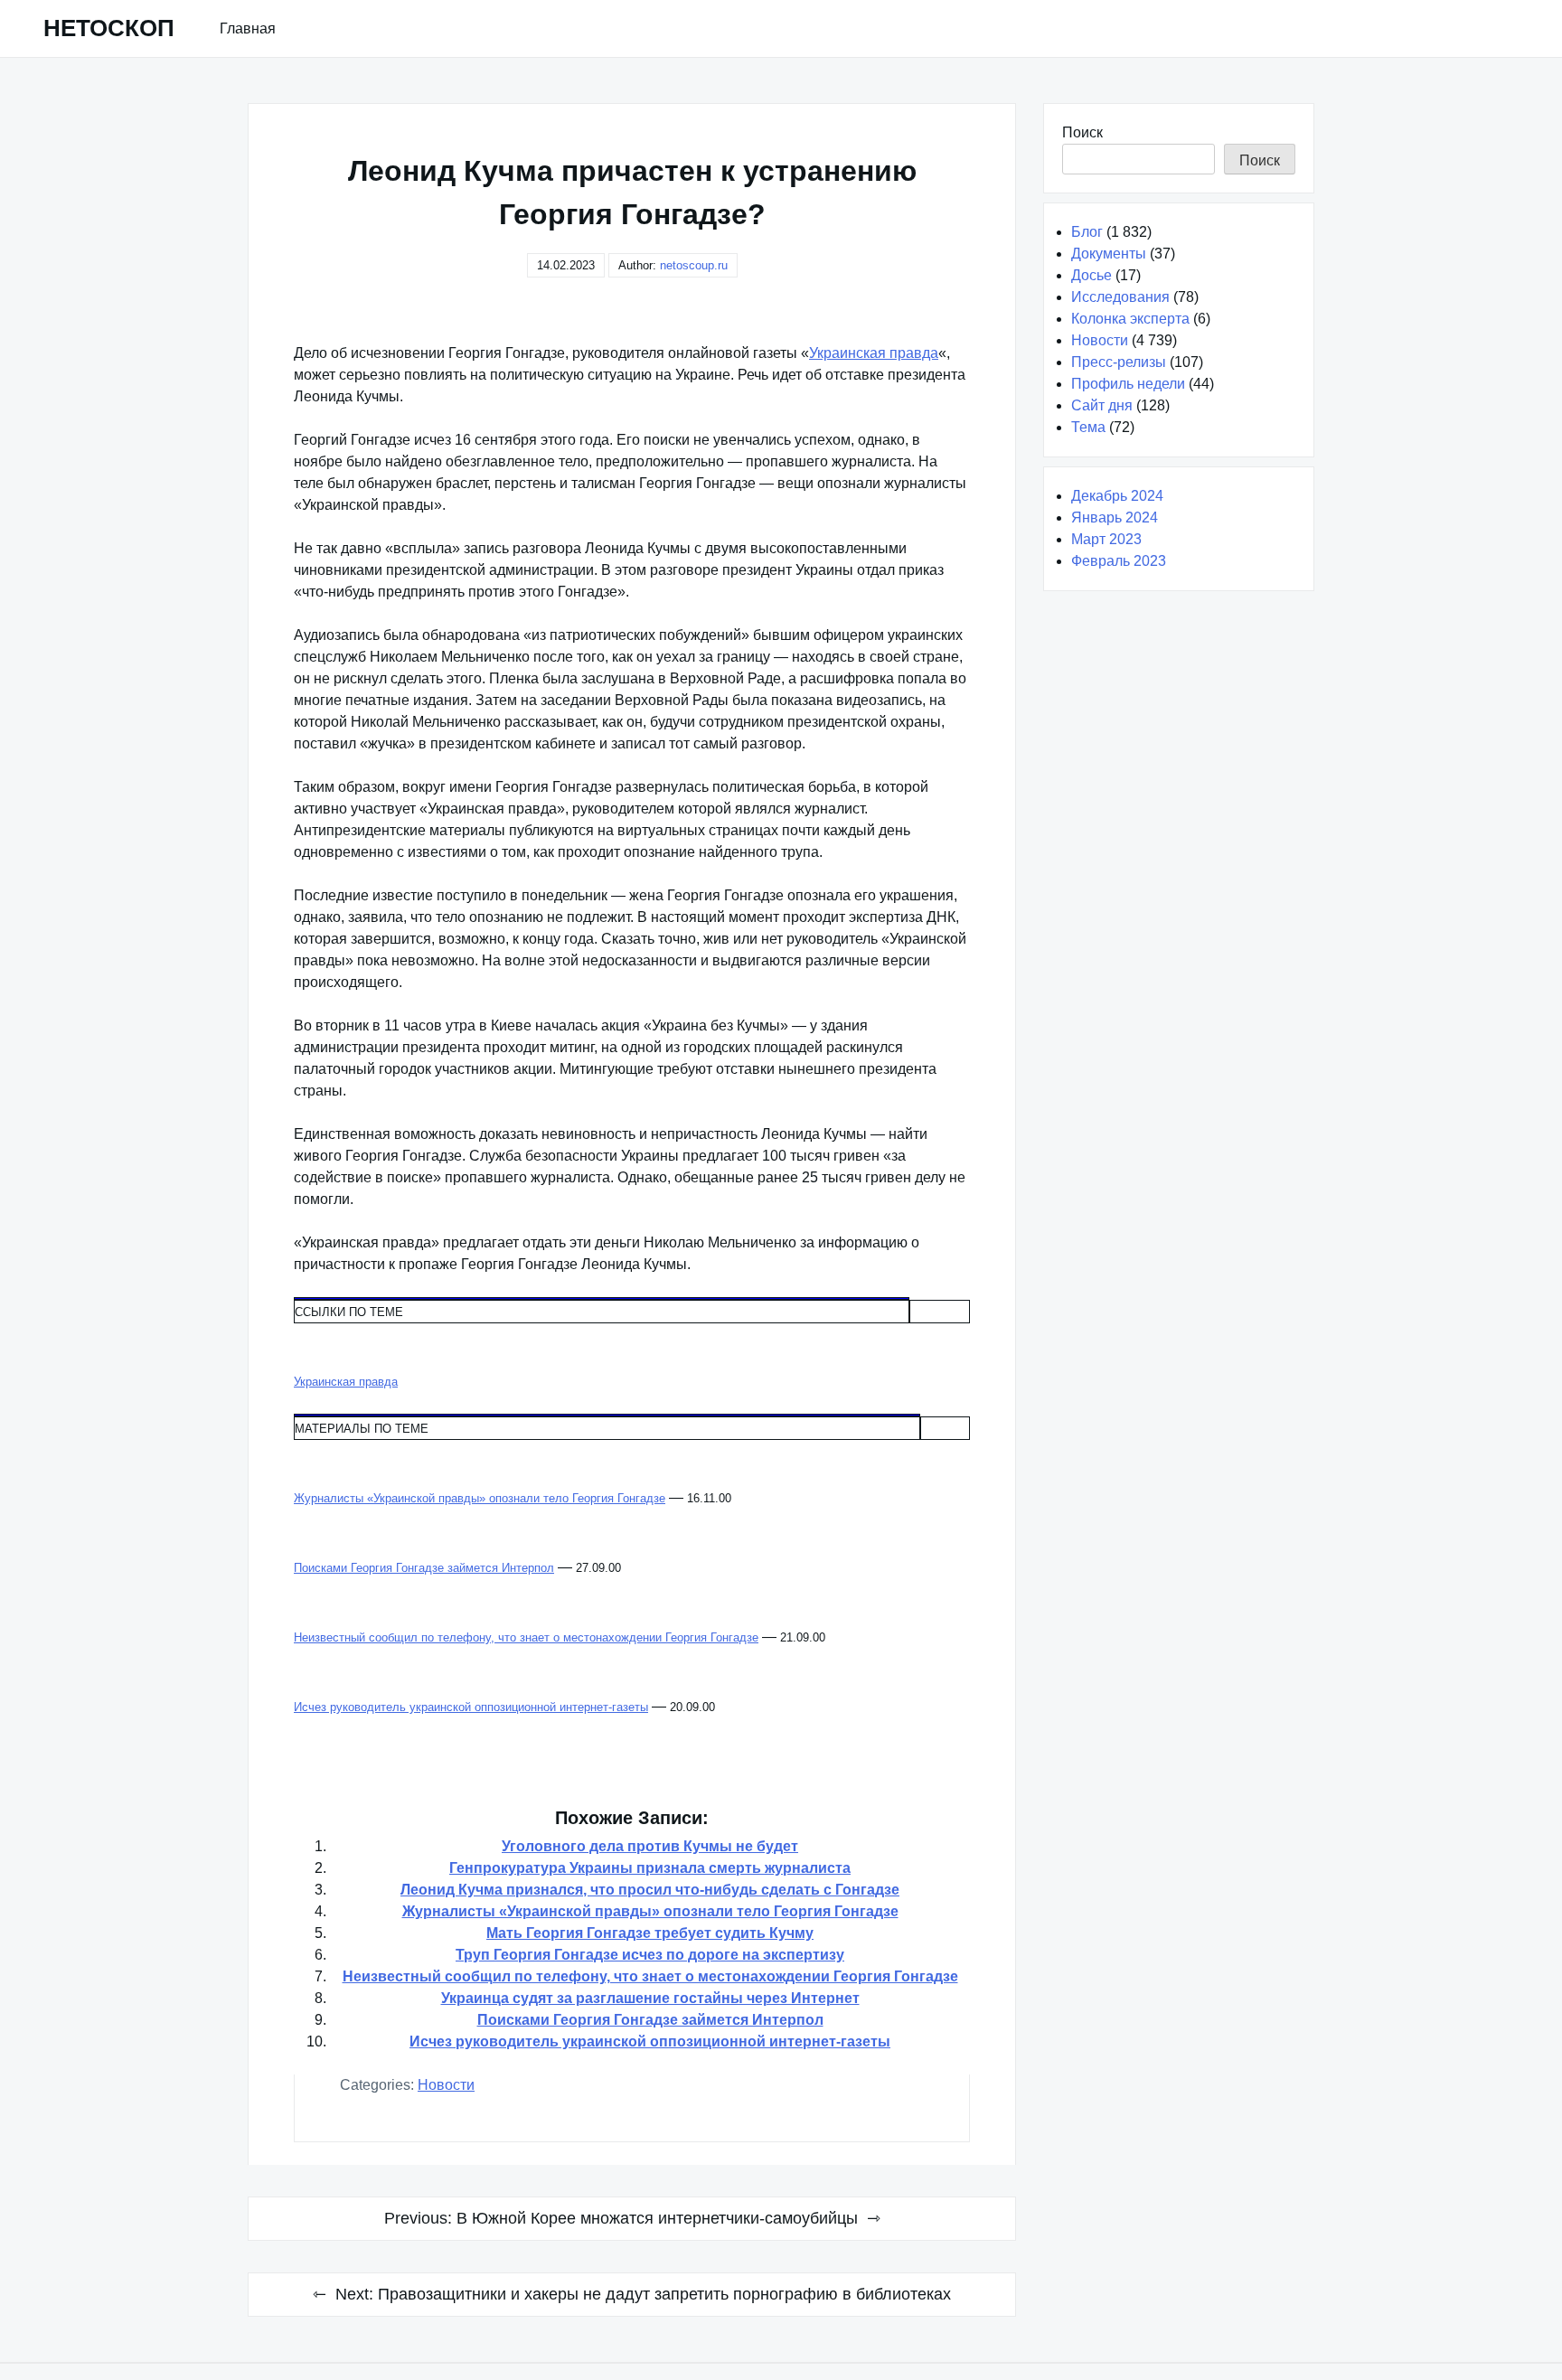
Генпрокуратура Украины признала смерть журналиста (650, 1868)
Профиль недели (1128, 384)
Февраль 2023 (1119, 561)
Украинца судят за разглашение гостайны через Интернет (650, 1998)
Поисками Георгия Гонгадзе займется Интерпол (650, 2020)
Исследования (1120, 297)
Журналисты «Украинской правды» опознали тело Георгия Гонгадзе (650, 1911)
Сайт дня (1102, 405)
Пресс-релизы (1119, 362)
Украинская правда (874, 353)
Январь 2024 (1115, 517)
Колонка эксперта (1130, 319)
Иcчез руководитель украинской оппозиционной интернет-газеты (650, 2041)
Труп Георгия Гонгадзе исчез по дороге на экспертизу (650, 1955)
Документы (1109, 254)
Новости (446, 2085)
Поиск (1082, 132)
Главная (248, 28)
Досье (1092, 275)
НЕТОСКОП (109, 28)
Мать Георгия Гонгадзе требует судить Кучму (650, 1933)
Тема (1088, 427)
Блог (1087, 232)
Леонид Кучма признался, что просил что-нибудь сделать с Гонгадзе (650, 1890)
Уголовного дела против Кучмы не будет (650, 1846)
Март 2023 (1106, 539)
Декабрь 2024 (1117, 496)
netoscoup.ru (694, 265)
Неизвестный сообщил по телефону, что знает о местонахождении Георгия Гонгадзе (650, 1976)
